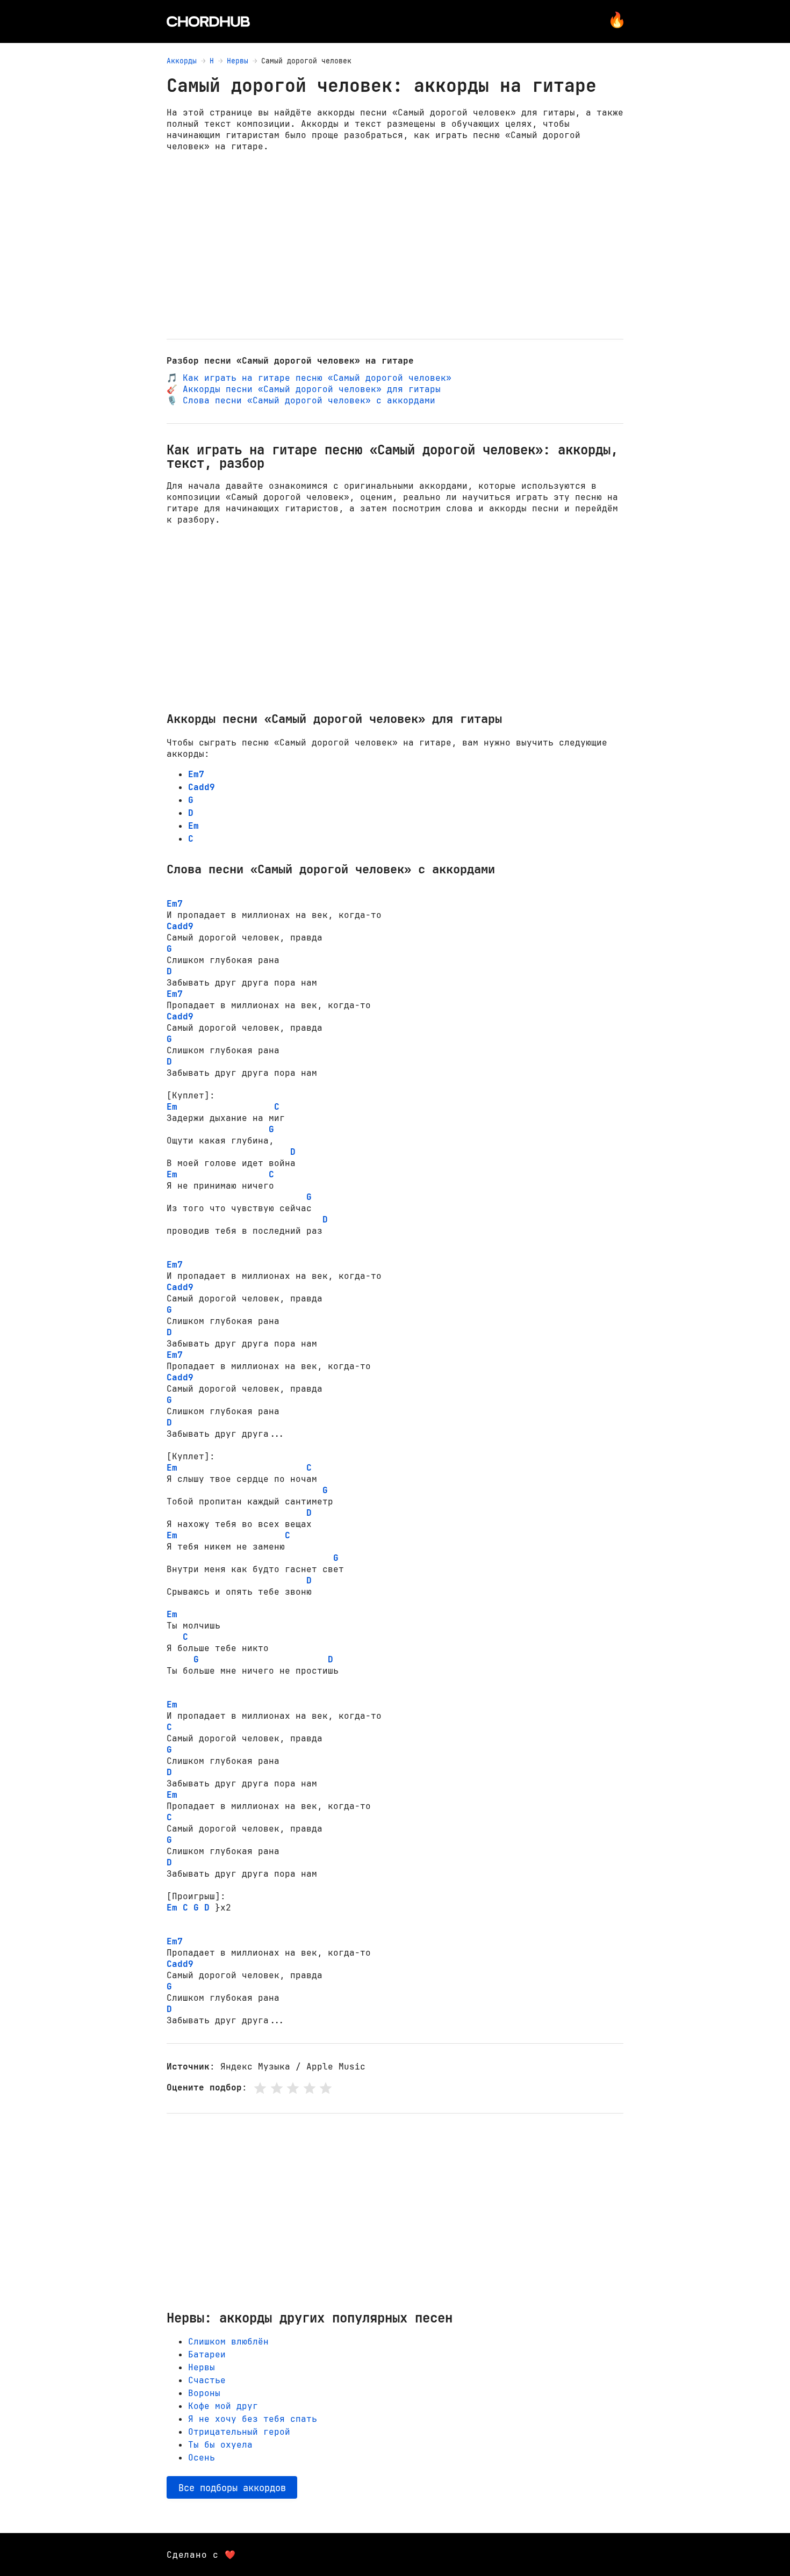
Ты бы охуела (220, 2445)
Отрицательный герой (239, 2432)
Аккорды (182, 61)
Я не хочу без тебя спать (253, 2419)
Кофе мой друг (223, 2406)
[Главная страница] (208, 21)
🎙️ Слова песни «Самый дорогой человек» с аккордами (301, 400)
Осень (202, 2458)
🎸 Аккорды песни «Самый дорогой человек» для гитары (304, 389)
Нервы (238, 61)
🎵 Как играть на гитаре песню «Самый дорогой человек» (309, 378)
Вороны (204, 2393)
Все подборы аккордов (232, 2488)
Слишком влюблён (228, 2342)
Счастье (207, 2380)
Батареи (207, 2354)
